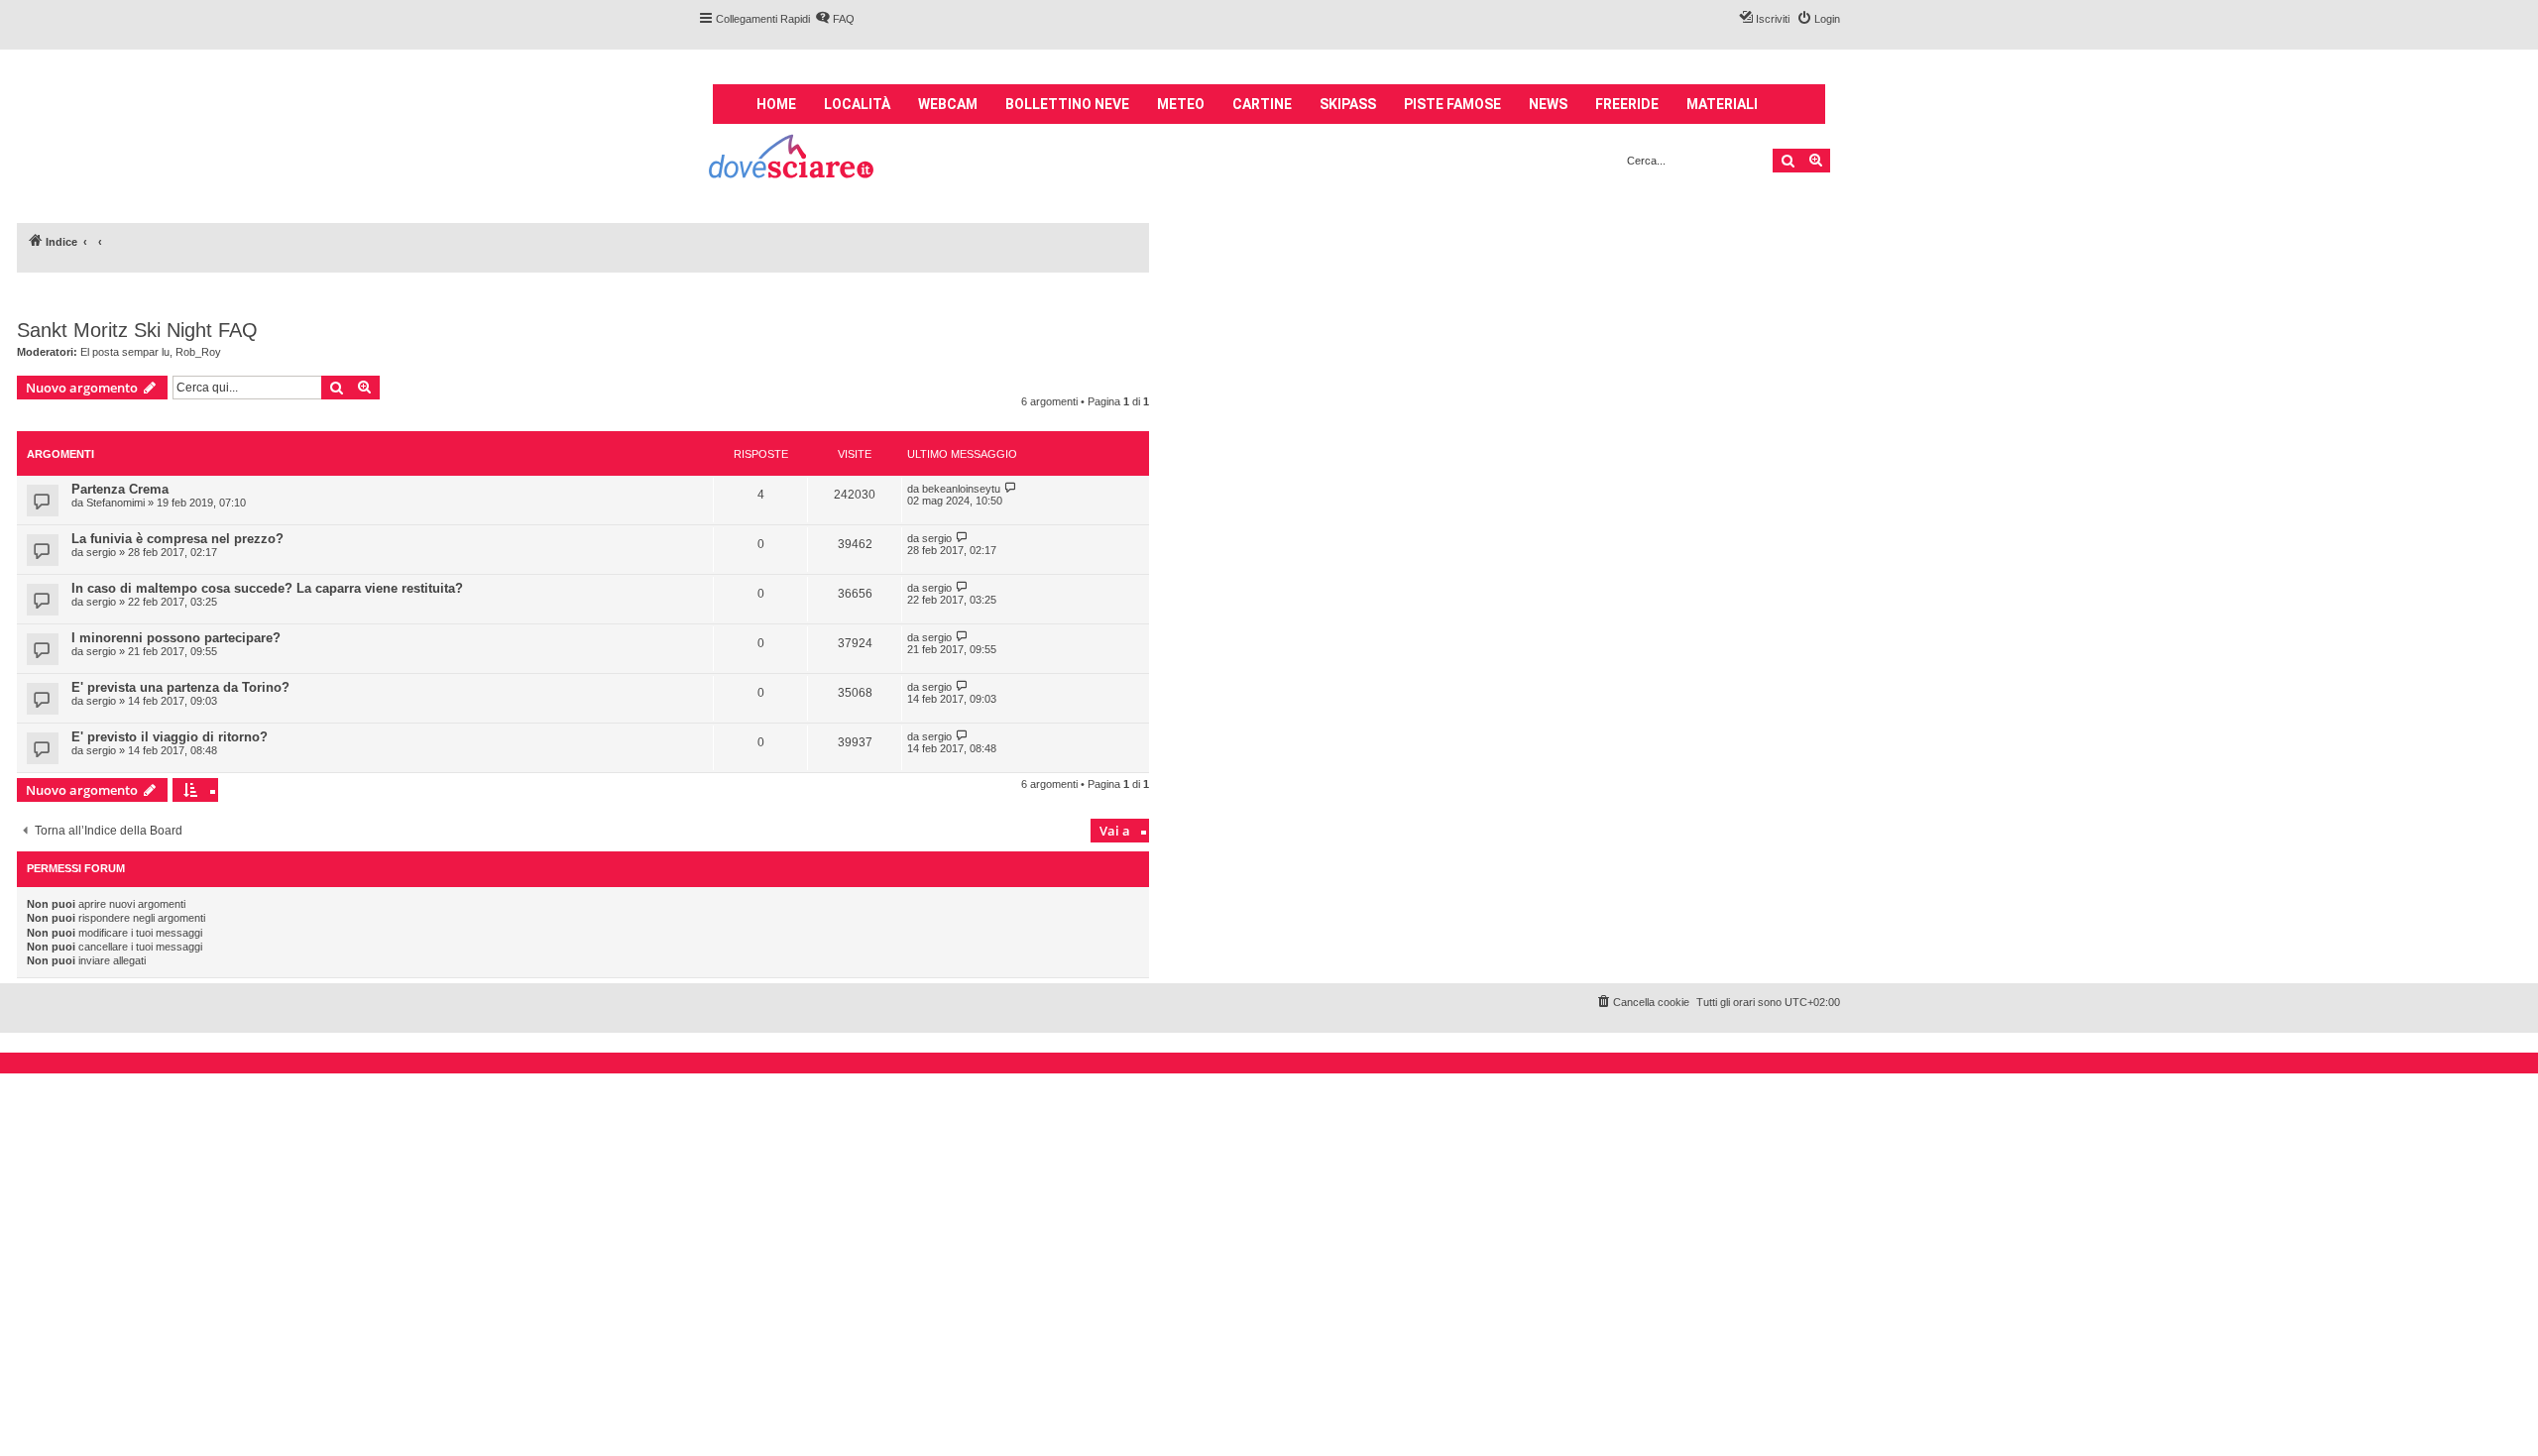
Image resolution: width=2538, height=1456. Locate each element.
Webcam (948, 104)
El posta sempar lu (125, 352)
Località (857, 104)
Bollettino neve (1067, 104)
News (1548, 104)
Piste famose (1452, 104)
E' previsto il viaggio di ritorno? (170, 737)
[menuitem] (835, 19)
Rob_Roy (198, 352)
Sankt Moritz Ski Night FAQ (137, 330)
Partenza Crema (120, 489)
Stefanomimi (115, 503)
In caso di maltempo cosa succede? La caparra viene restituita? (267, 588)
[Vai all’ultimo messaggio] (1011, 488)
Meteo (1181, 104)
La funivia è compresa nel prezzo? (177, 539)
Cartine (1262, 104)
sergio (101, 552)
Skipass (1348, 104)
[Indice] (793, 159)
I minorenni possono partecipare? (176, 638)
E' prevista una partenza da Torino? (180, 687)
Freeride (1627, 104)
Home (776, 104)
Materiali (1722, 104)
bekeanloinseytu (961, 489)
